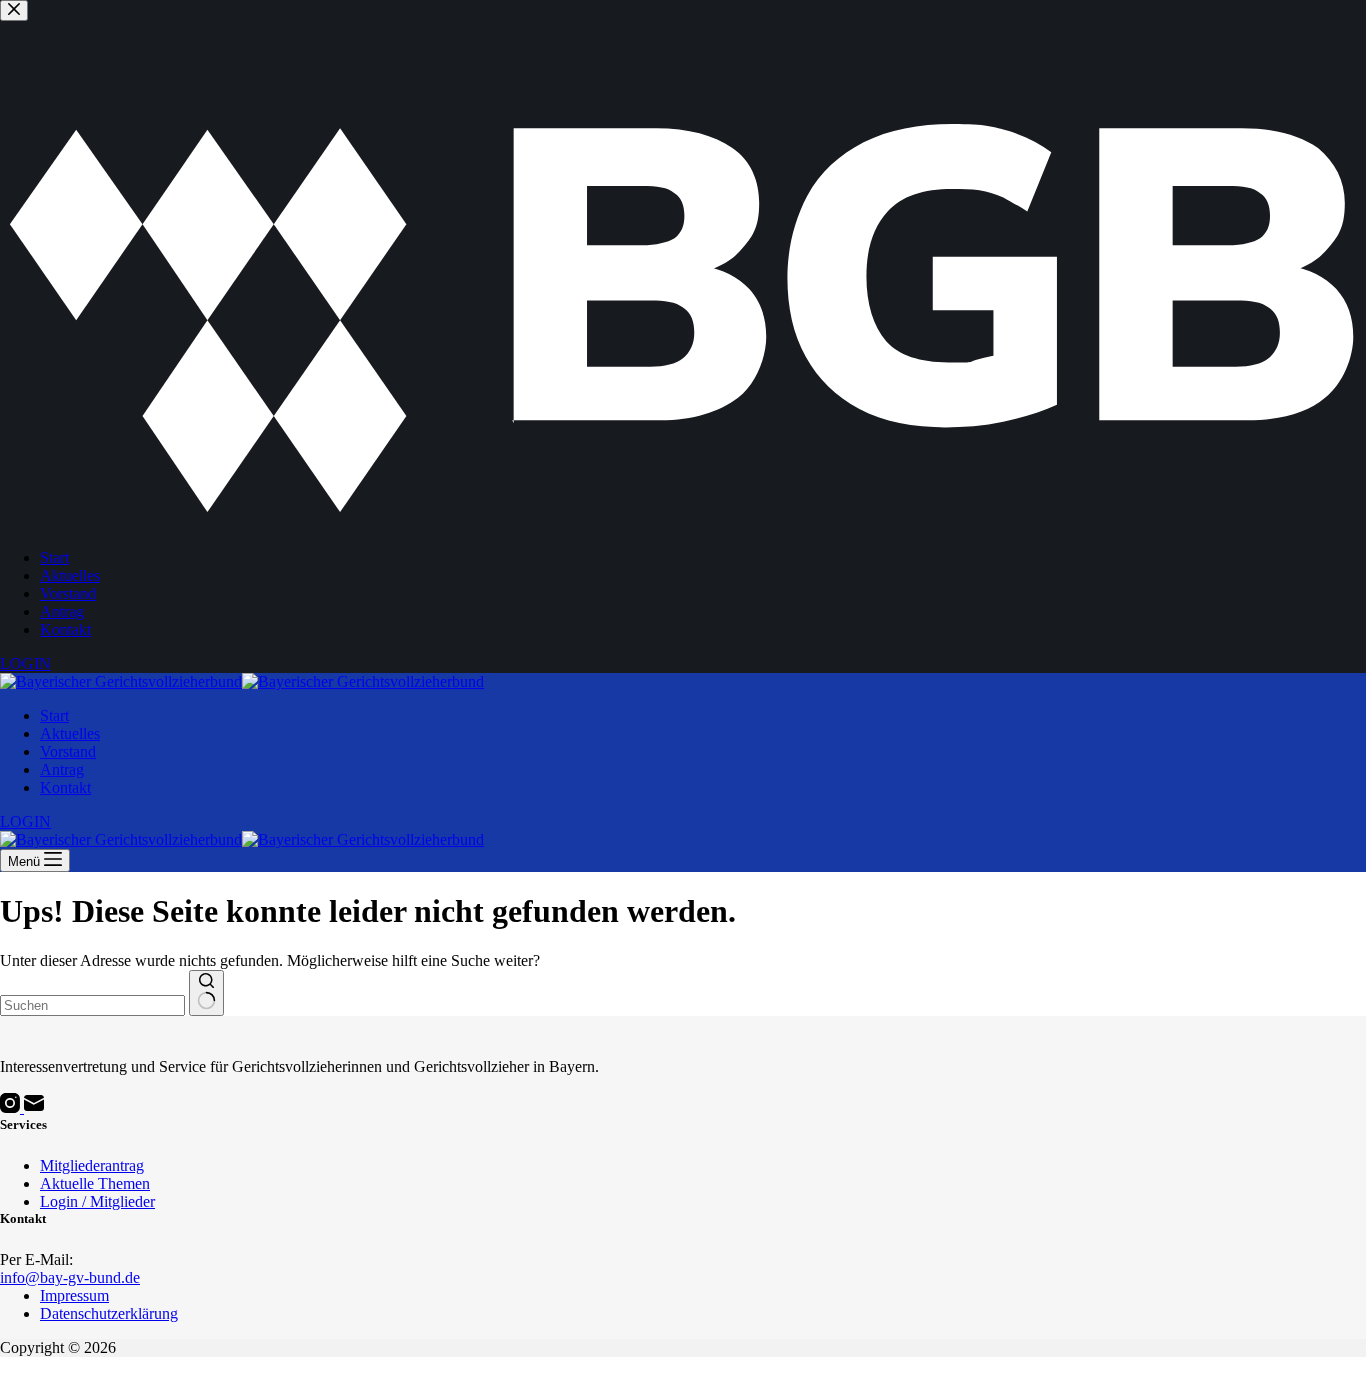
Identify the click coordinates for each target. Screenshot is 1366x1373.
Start (54, 715)
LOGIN (25, 821)
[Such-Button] (206, 993)
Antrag (62, 769)
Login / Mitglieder (97, 1201)
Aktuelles (70, 733)
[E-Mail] (34, 1107)
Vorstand (68, 751)
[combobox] (92, 1005)
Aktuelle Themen (95, 1183)
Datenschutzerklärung (109, 1313)
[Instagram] (12, 1107)
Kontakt (65, 787)
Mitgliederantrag (92, 1165)
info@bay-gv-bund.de (70, 1277)
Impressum (74, 1295)
